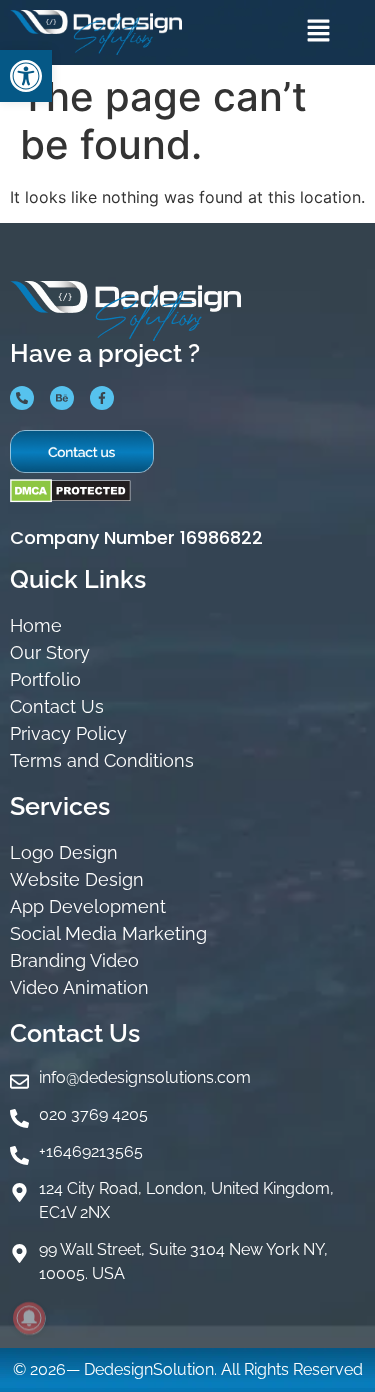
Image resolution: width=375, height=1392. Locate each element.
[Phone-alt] (22, 398)
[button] (26, 76)
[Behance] (62, 398)
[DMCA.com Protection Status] (70, 497)
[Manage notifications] (29, 1318)
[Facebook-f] (102, 398)
